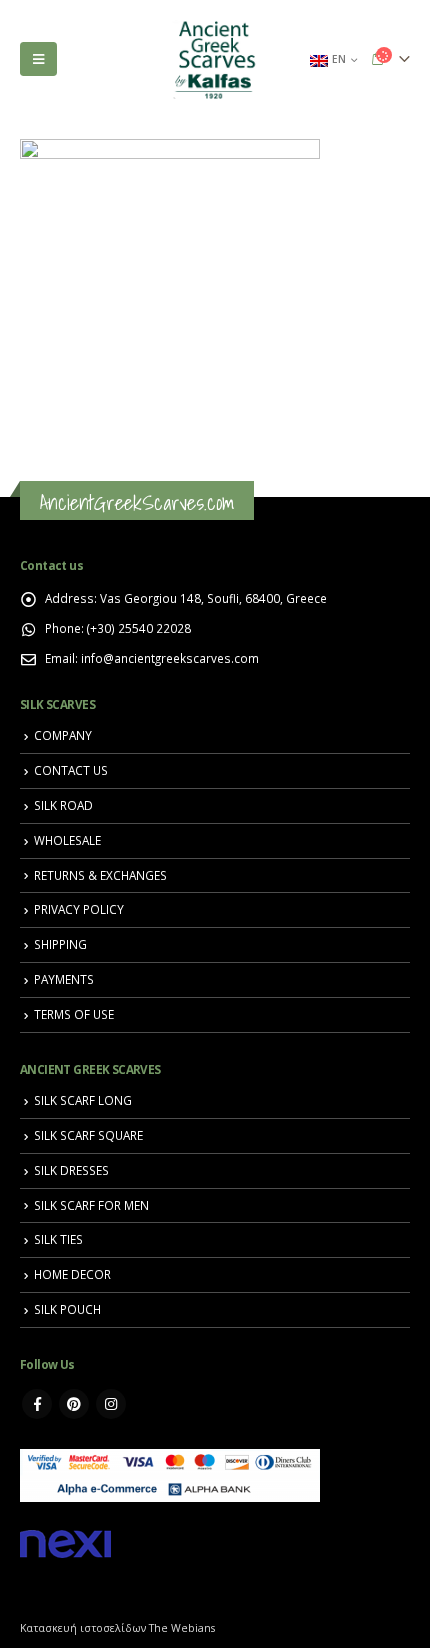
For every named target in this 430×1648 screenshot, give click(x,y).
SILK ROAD (63, 805)
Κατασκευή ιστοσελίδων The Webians (117, 1628)
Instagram (111, 1404)
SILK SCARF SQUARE (88, 1135)
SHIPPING (60, 944)
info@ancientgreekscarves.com (170, 658)
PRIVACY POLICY (79, 909)
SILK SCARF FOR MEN (91, 1205)
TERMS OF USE (74, 1014)
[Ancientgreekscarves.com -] (215, 59)
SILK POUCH (67, 1309)
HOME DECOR (72, 1274)
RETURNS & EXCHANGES (100, 875)
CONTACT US (71, 770)
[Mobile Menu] (38, 59)
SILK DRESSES (71, 1170)
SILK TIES (58, 1239)
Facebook (37, 1404)
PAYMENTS (64, 979)
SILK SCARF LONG (83, 1100)
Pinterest (74, 1404)
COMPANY (63, 735)
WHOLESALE (67, 840)
